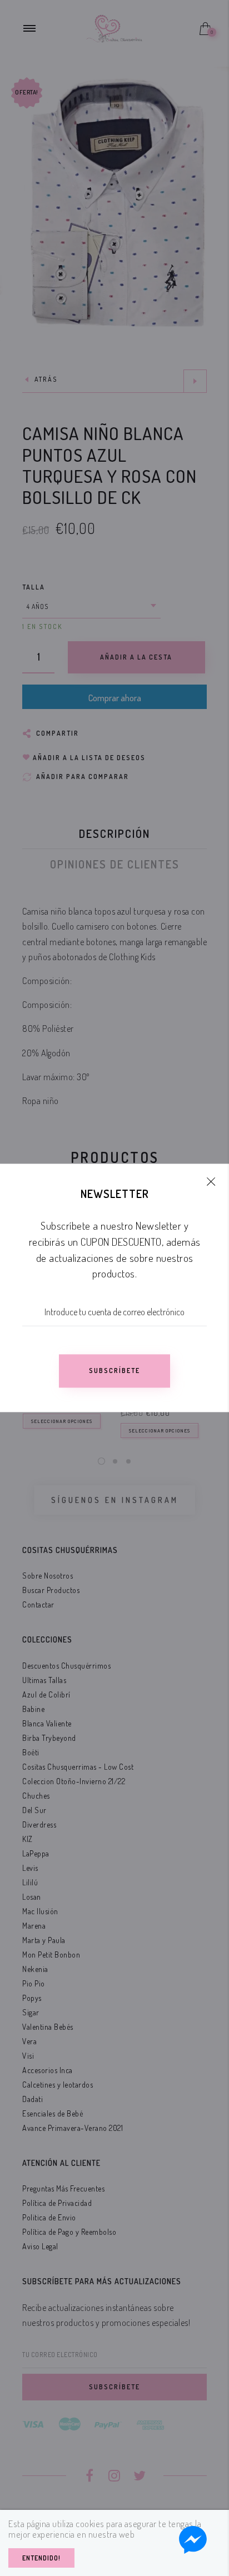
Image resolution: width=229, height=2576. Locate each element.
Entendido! (41, 2558)
